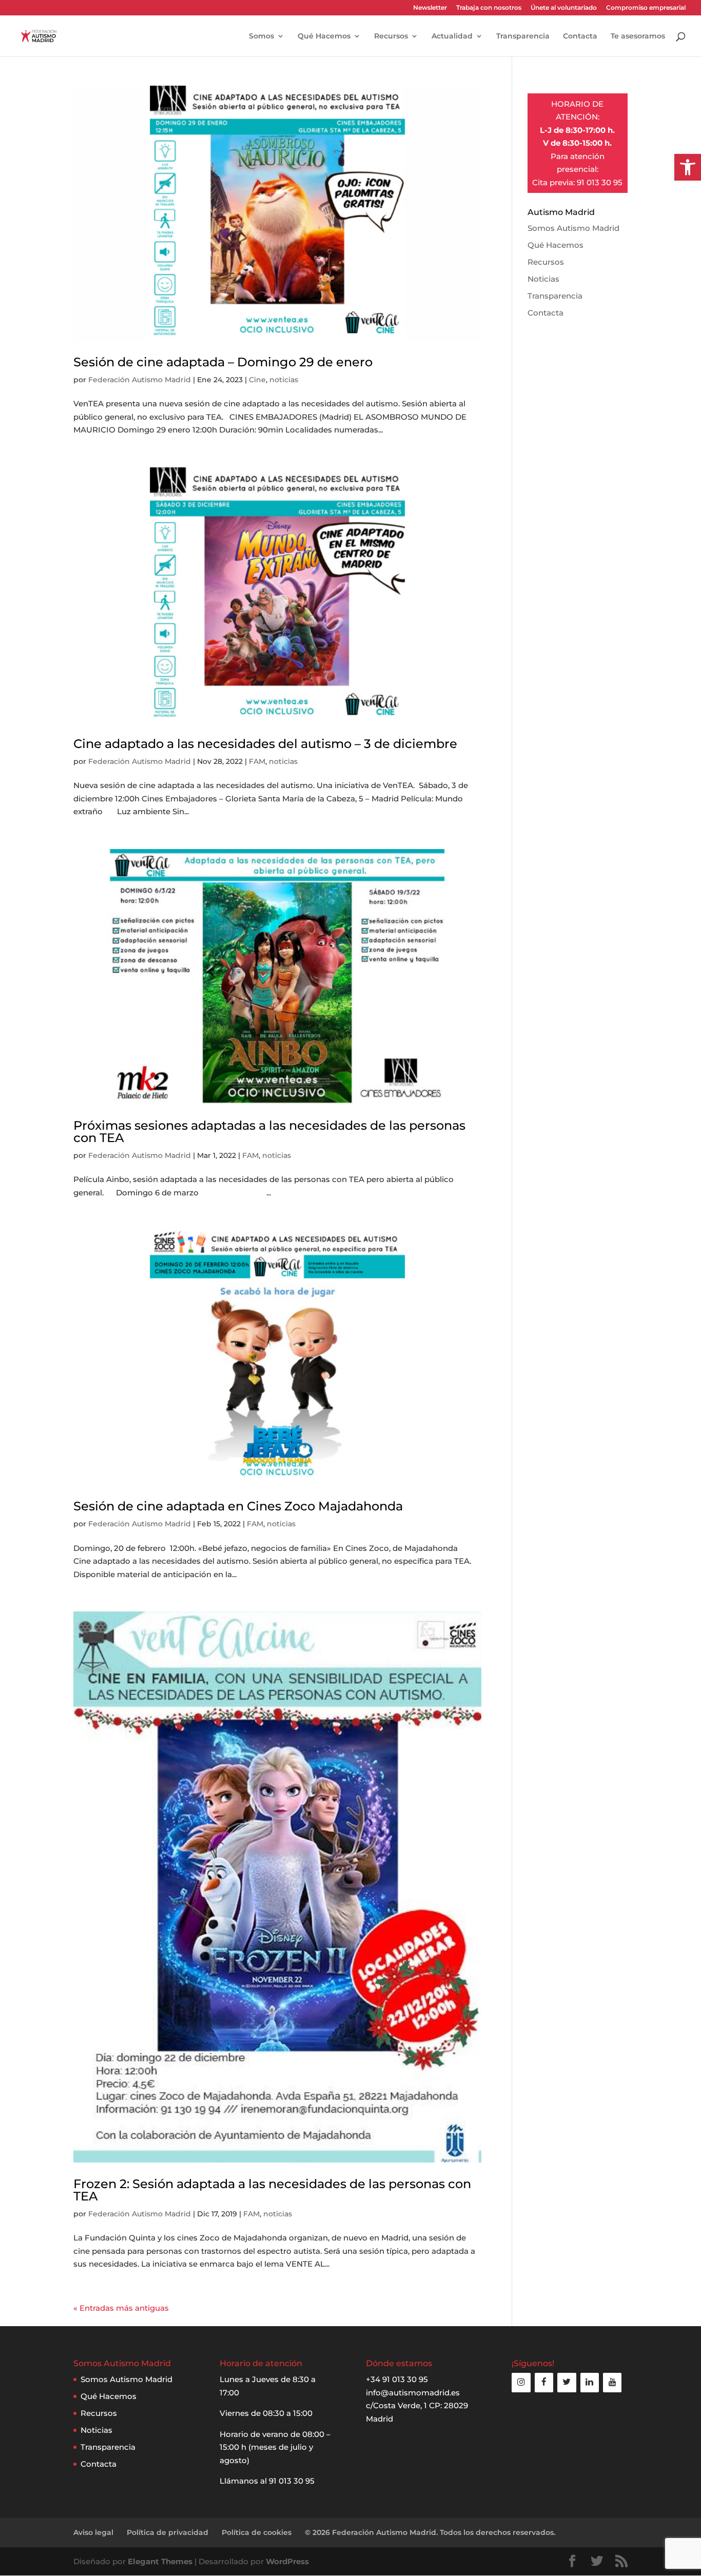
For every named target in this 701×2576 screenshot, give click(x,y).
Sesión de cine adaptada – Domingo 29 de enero (223, 362)
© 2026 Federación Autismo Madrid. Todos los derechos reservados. (430, 2532)
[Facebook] (544, 2382)
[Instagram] (521, 2382)
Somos (261, 36)
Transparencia (523, 36)
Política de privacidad (168, 2532)
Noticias (543, 279)
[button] (688, 167)
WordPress (287, 2561)
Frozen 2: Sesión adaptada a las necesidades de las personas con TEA (272, 2190)
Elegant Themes (160, 2561)
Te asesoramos (638, 36)
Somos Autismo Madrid (573, 228)
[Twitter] (567, 2382)
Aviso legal (93, 2532)
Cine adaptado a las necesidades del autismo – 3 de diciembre (265, 744)
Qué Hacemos (324, 36)
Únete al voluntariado (564, 8)
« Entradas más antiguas (121, 2308)
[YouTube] (612, 2382)
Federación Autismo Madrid (140, 380)
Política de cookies (257, 2532)
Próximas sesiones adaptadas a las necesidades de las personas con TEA (269, 1132)
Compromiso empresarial (646, 8)
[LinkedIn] (590, 2382)
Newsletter (430, 8)
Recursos (391, 36)
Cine (257, 380)
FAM (257, 761)
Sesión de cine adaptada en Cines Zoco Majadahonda (238, 1506)
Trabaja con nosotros (489, 8)
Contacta (580, 36)
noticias (284, 380)
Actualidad (452, 36)
